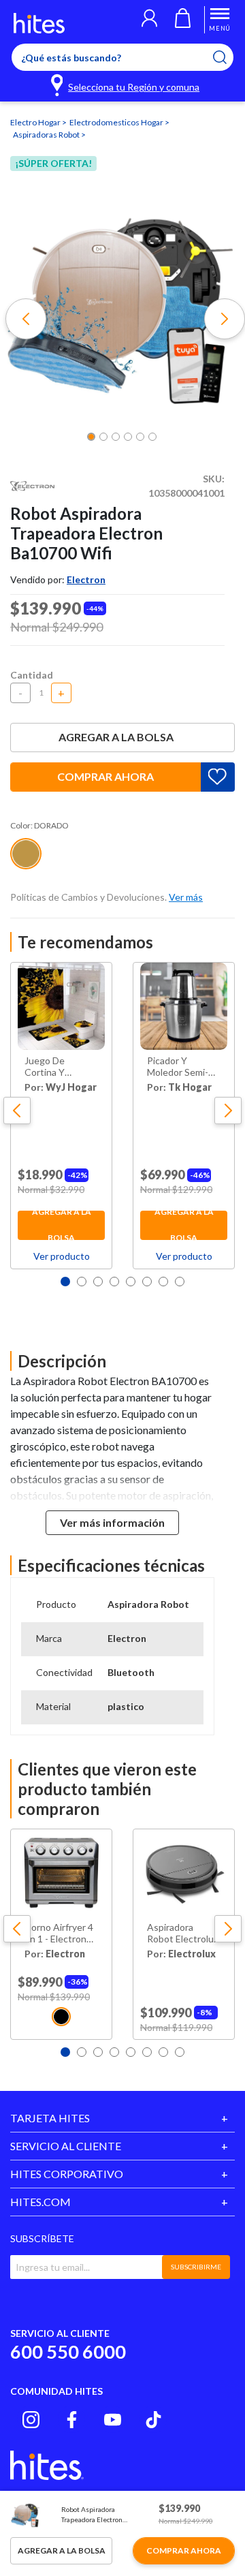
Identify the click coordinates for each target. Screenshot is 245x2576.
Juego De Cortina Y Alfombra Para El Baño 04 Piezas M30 (59, 1067)
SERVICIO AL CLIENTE (66, 2146)
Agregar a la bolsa (116, 737)
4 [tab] (114, 1282)
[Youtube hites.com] (113, 2420)
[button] (149, 20)
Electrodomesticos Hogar (117, 122)
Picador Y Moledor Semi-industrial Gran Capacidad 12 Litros (178, 1067)
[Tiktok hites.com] (153, 2420)
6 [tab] (147, 1282)
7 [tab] (163, 1282)
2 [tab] (82, 1282)
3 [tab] (98, 1282)
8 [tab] (180, 1282)
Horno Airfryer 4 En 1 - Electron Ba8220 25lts (59, 1934)
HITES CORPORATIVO (67, 2174)
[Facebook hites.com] (72, 2420)
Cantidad (32, 675)
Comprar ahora (105, 776)
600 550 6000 (68, 2352)
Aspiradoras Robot (47, 135)
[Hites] (39, 23)
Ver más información (112, 1522)
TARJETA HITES (50, 2118)
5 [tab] (131, 1282)
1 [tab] (65, 1282)
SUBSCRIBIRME (196, 2267)
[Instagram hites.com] (31, 2420)
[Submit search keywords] (228, 57)
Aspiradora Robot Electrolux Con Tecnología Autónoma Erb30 (183, 1934)
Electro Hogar (36, 122)
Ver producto (62, 1256)
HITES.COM (40, 2202)
